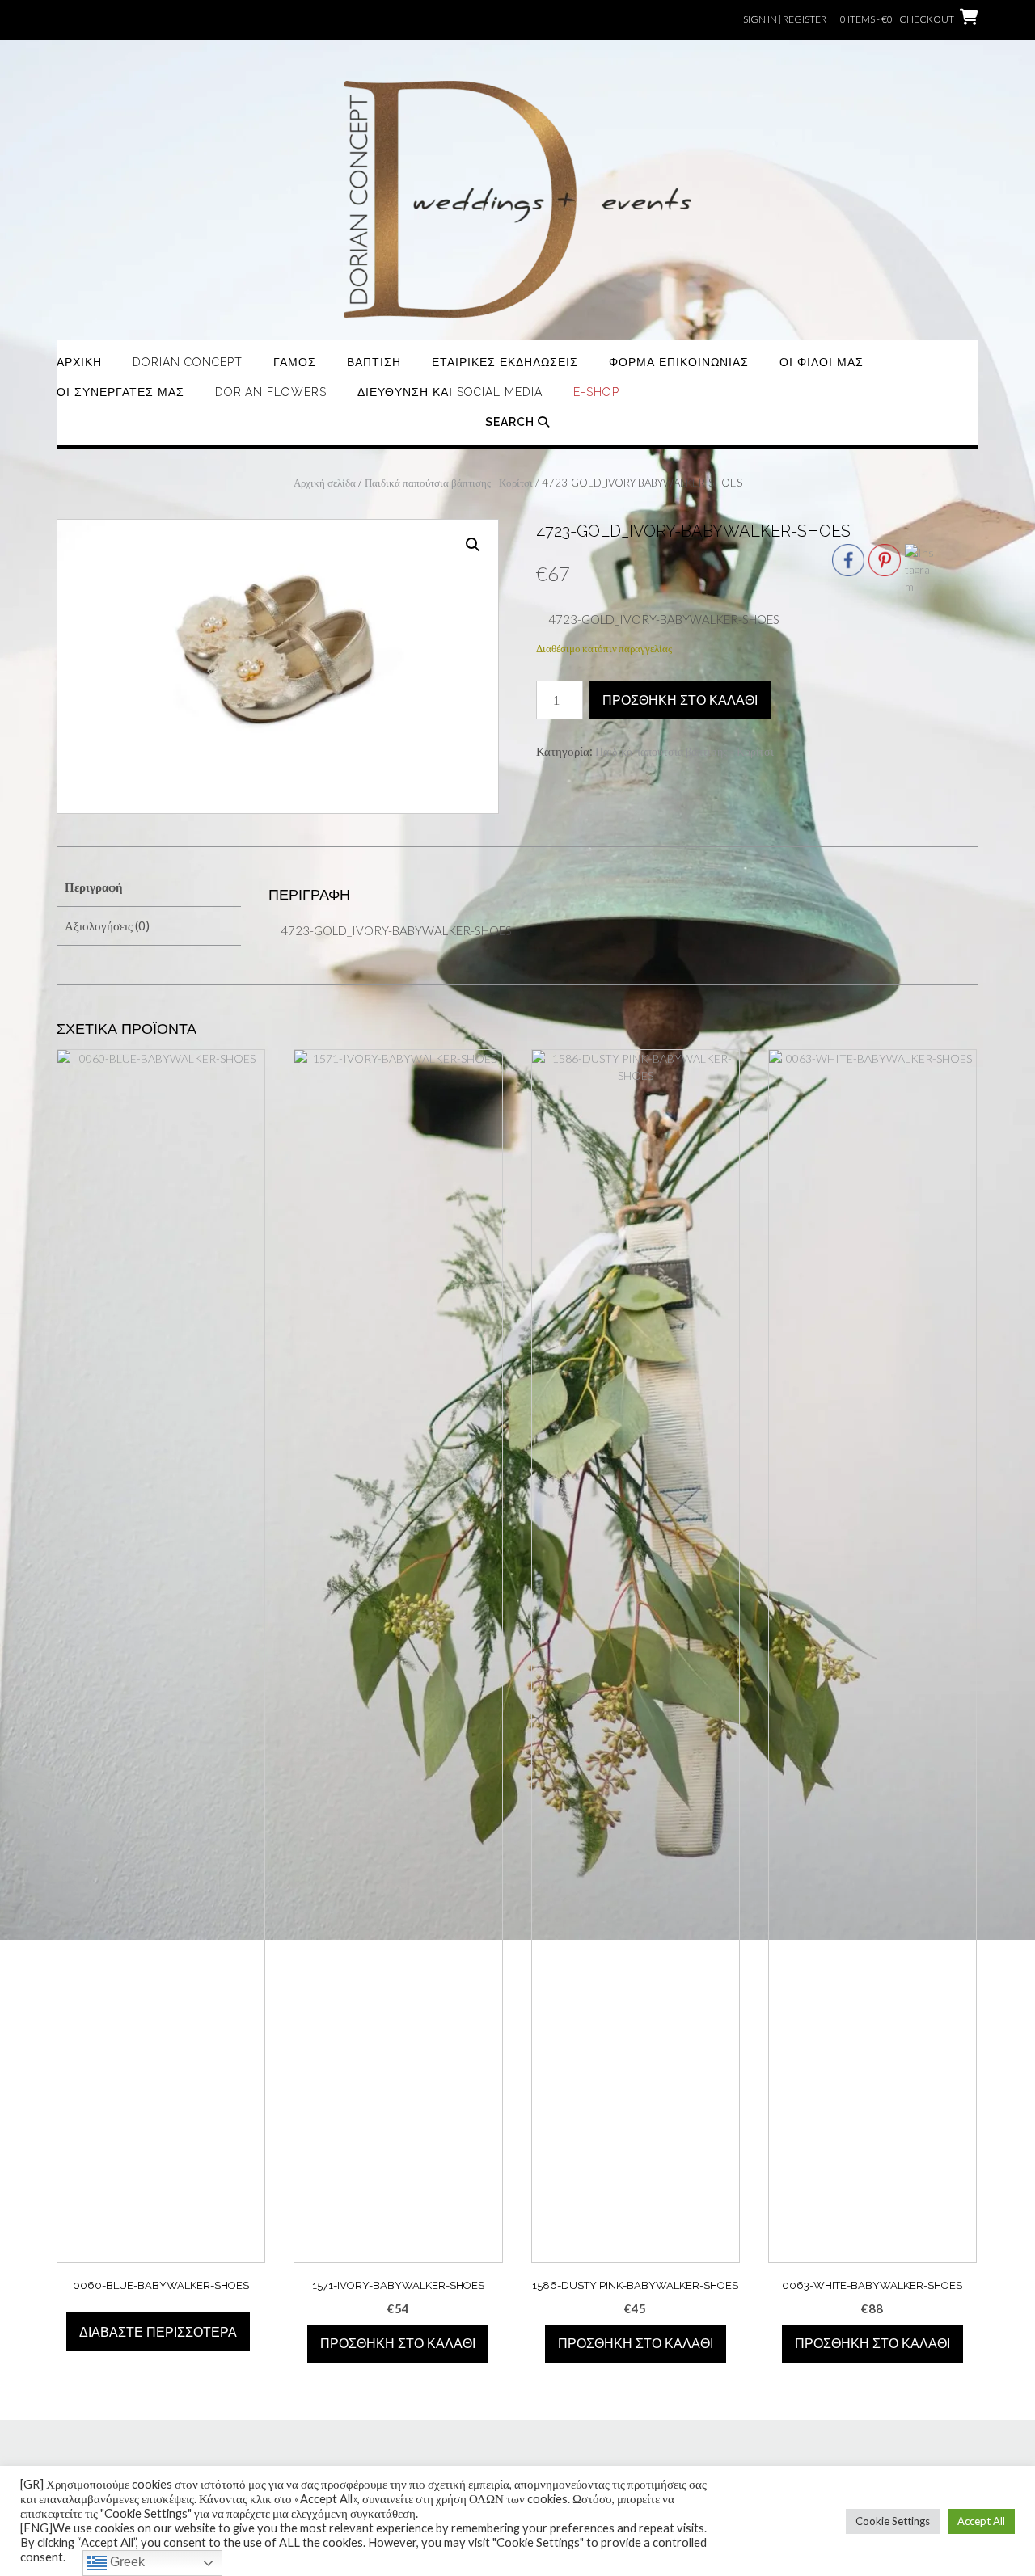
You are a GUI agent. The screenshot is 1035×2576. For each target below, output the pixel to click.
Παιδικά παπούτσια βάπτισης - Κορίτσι (449, 483)
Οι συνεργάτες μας (120, 392)
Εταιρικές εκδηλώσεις (505, 362)
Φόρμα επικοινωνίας (679, 362)
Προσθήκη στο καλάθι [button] (398, 2344)
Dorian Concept (188, 362)
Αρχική (79, 362)
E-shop (596, 392)
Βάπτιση (374, 362)
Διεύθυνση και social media (450, 392)
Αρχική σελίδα (325, 483)
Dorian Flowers (271, 392)
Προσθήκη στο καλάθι (680, 700)
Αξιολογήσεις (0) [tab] (107, 925)
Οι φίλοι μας (822, 362)
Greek (126, 2562)
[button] (473, 545)
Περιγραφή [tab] (94, 887)
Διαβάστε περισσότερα (158, 2332)
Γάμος (295, 362)
